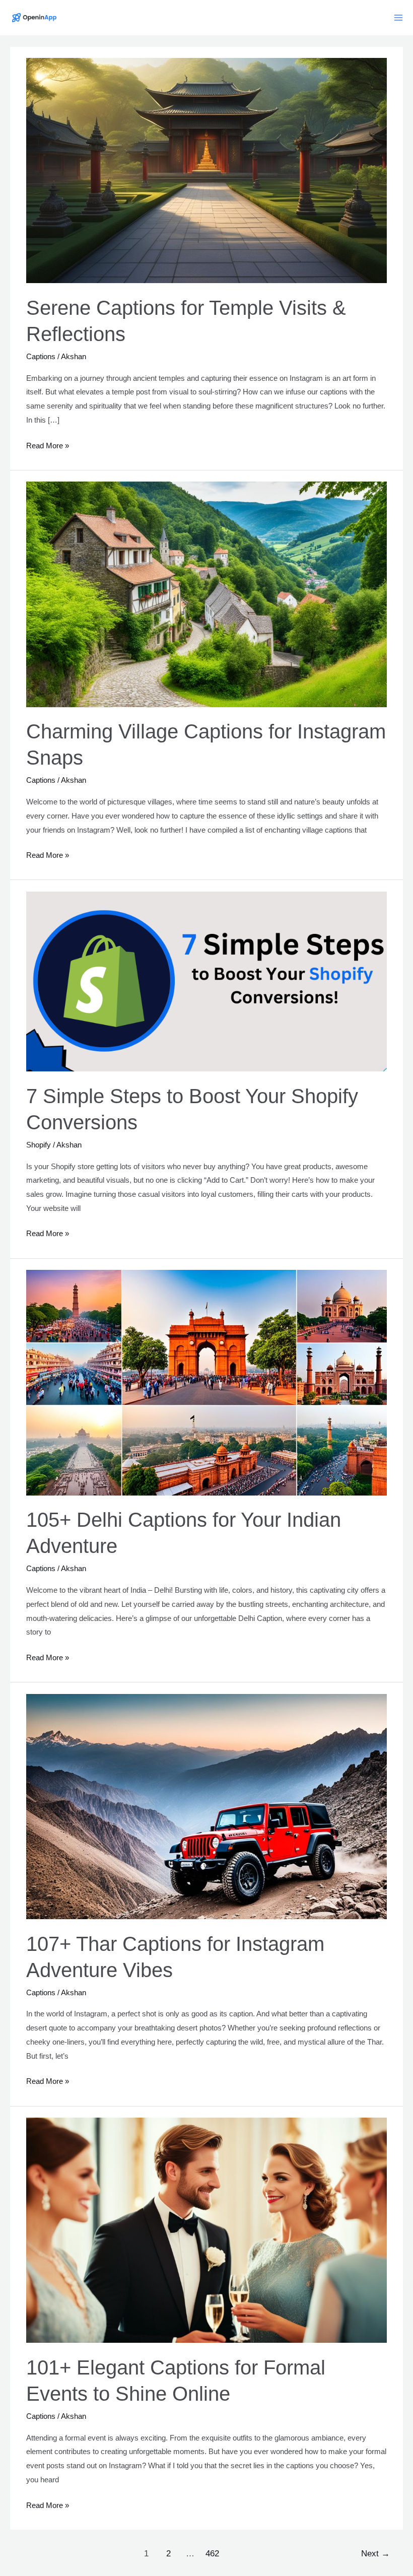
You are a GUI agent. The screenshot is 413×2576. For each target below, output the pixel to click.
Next (375, 2554)
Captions (41, 356)
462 (212, 2554)
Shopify (39, 1145)
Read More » (48, 447)
